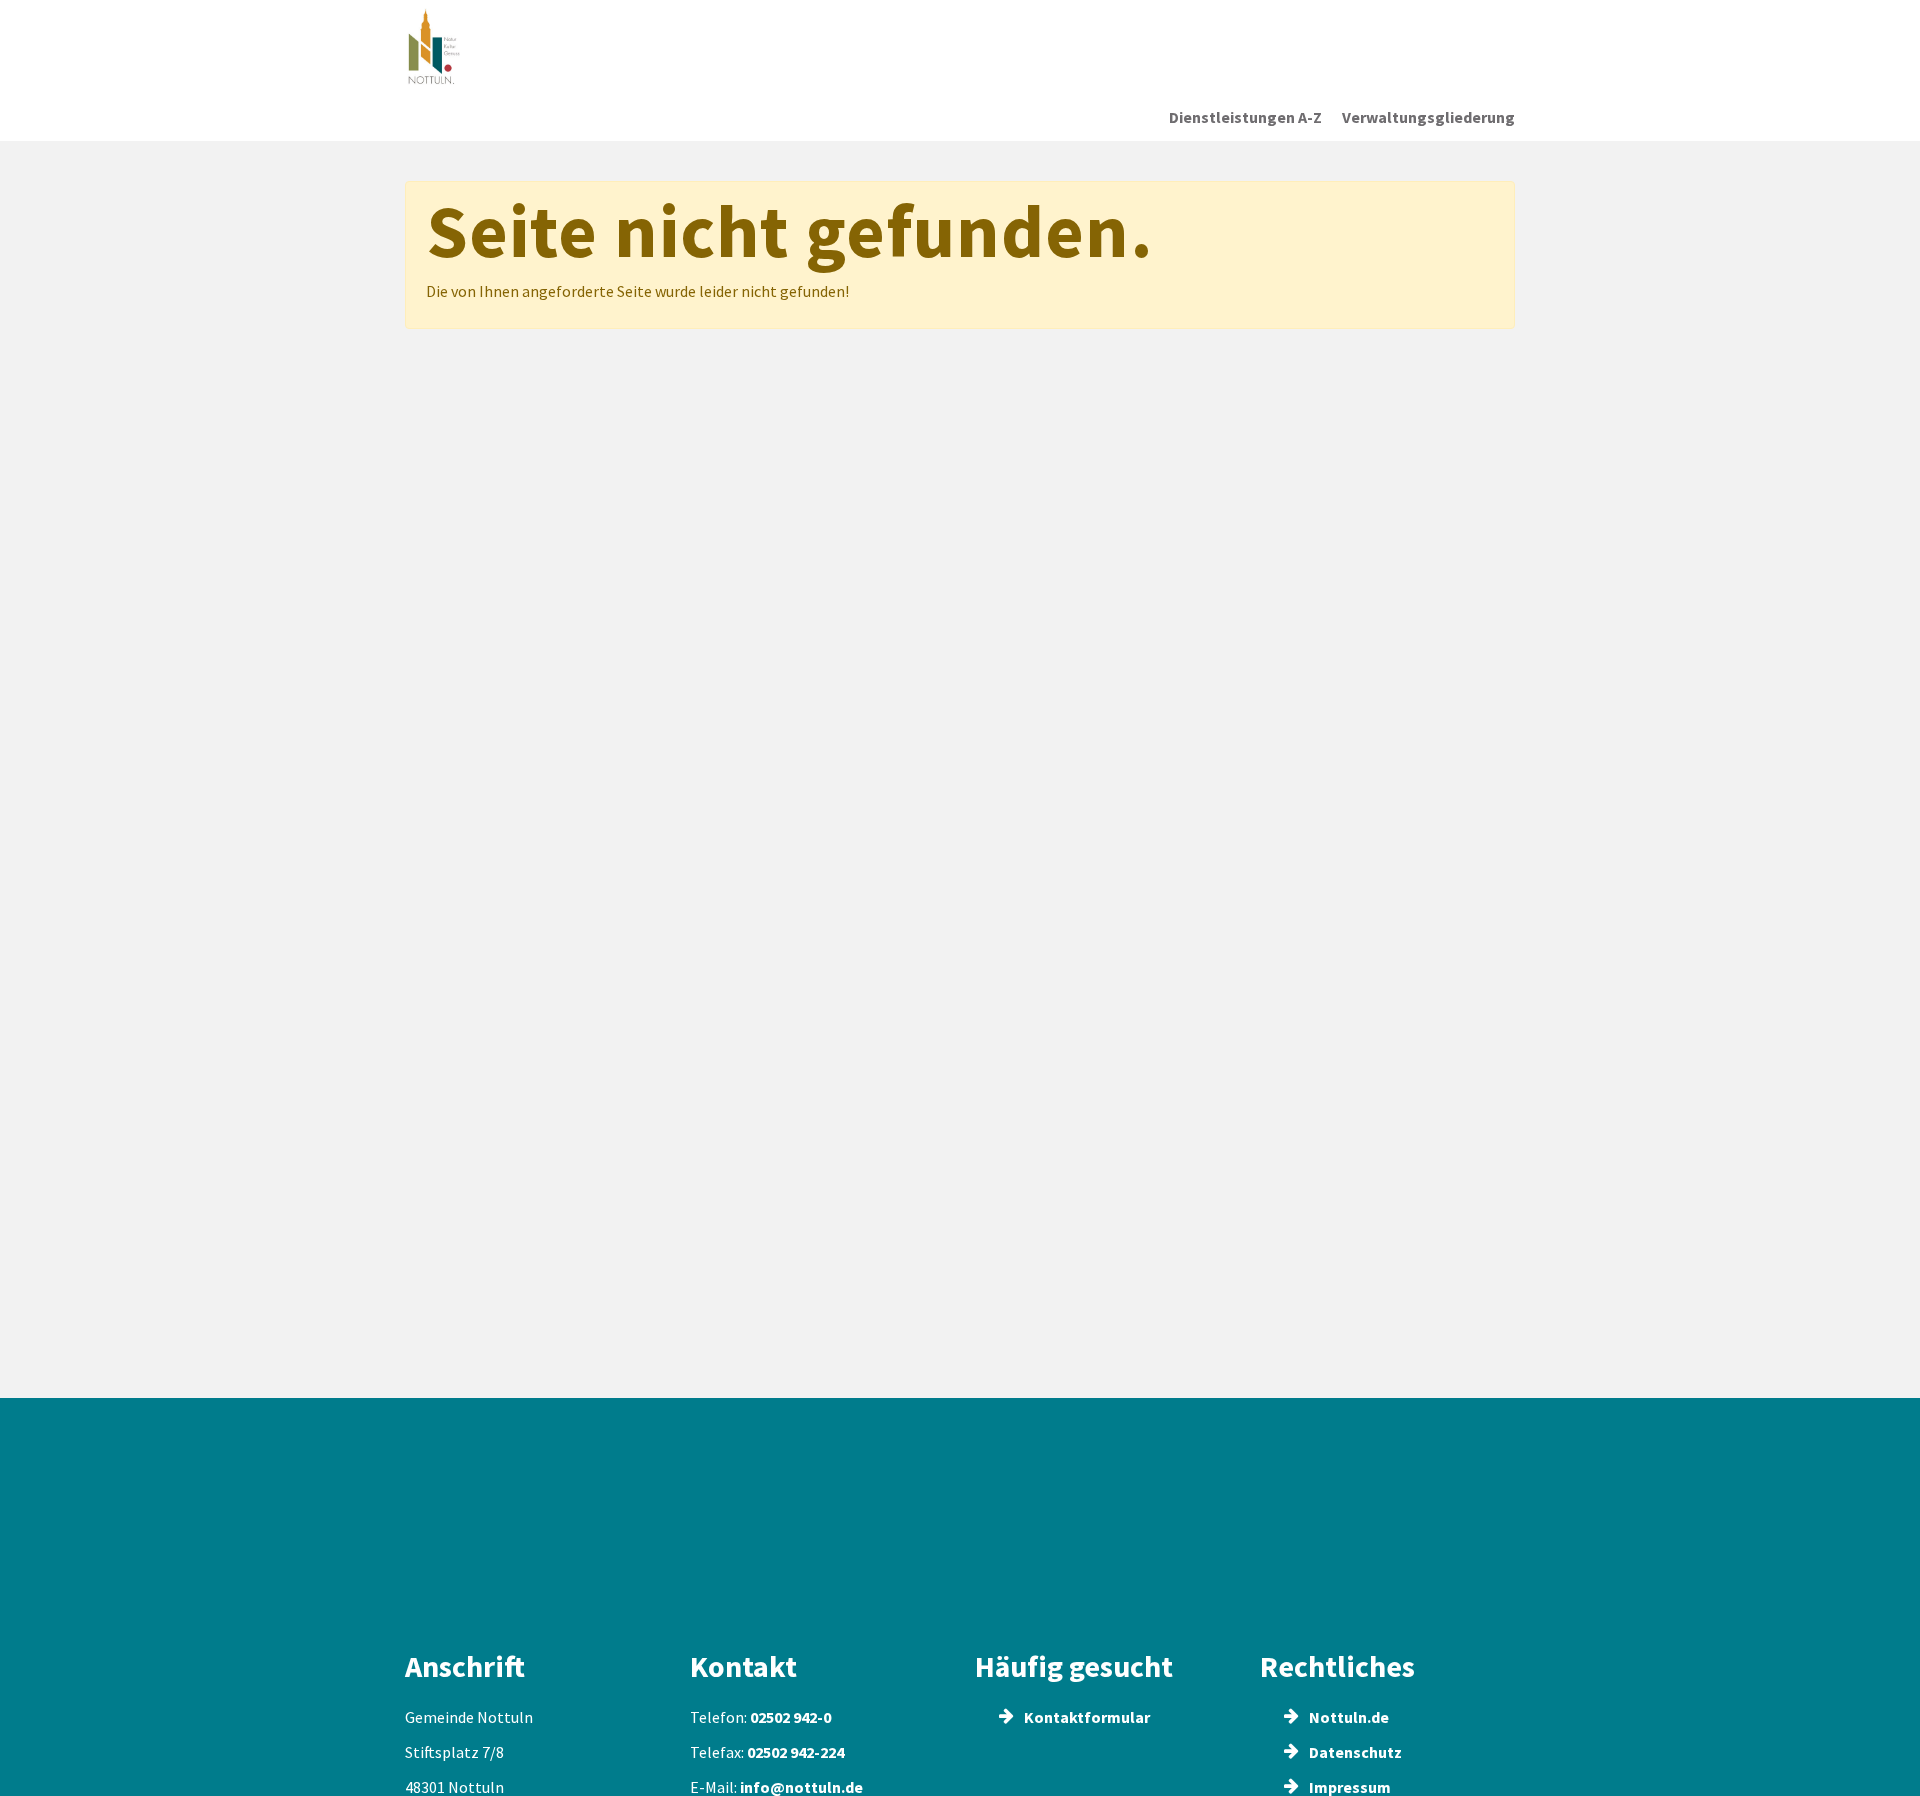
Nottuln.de (1347, 1717)
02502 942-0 (790, 1717)
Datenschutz (1354, 1752)
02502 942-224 (795, 1752)
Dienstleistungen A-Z (1245, 117)
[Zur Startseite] (534, 47)
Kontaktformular (1085, 1717)
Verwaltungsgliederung (1428, 117)
